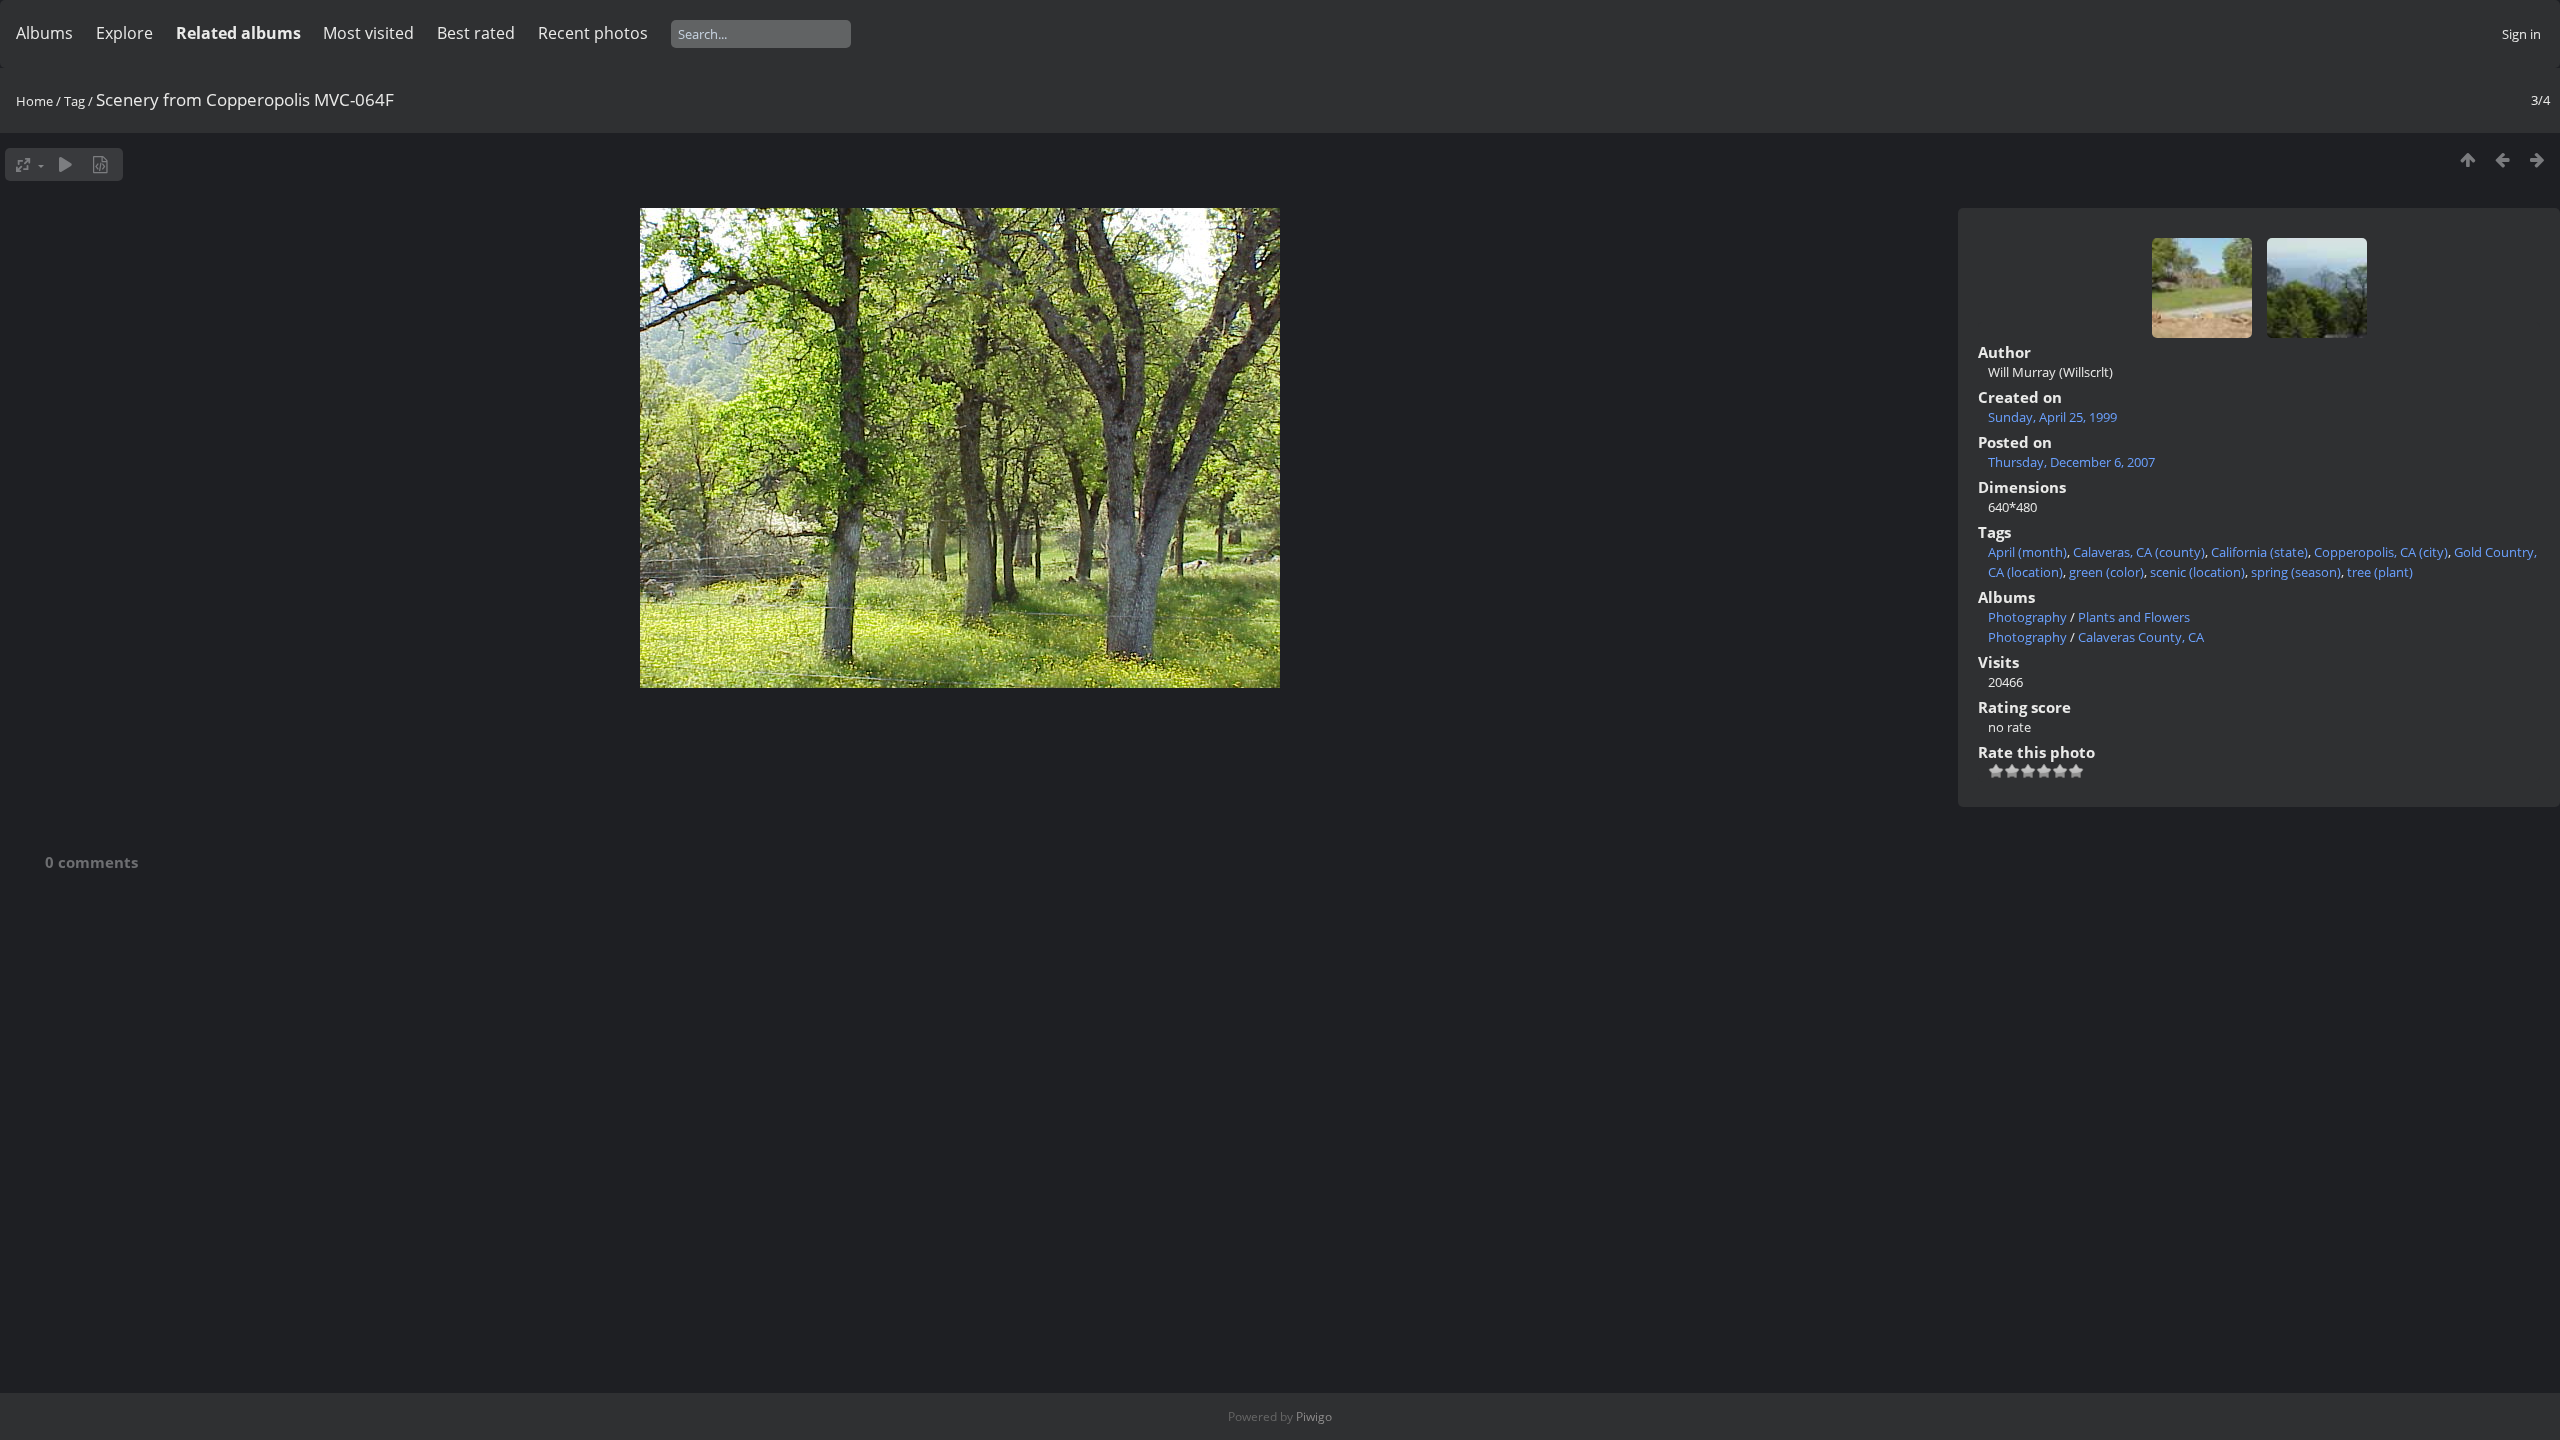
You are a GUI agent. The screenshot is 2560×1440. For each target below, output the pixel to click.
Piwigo (1314, 1416)
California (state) (2259, 552)
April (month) (2027, 552)
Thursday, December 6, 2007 (2071, 462)
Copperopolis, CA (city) (2381, 552)
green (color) (2106, 572)
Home (34, 101)
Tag (74, 101)
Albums (44, 33)
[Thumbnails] (2467, 159)
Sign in (2521, 34)
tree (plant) (2380, 572)
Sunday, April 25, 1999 (2052, 417)
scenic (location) (2197, 572)
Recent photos (593, 33)
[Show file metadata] (100, 164)
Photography (2027, 617)
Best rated (476, 33)
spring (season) (2296, 572)
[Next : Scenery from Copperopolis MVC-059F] (2537, 159)
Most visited (368, 33)
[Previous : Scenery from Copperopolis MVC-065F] (2502, 159)
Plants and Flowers (2134, 617)
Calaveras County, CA (2141, 637)
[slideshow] (65, 164)
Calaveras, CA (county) (2139, 552)
